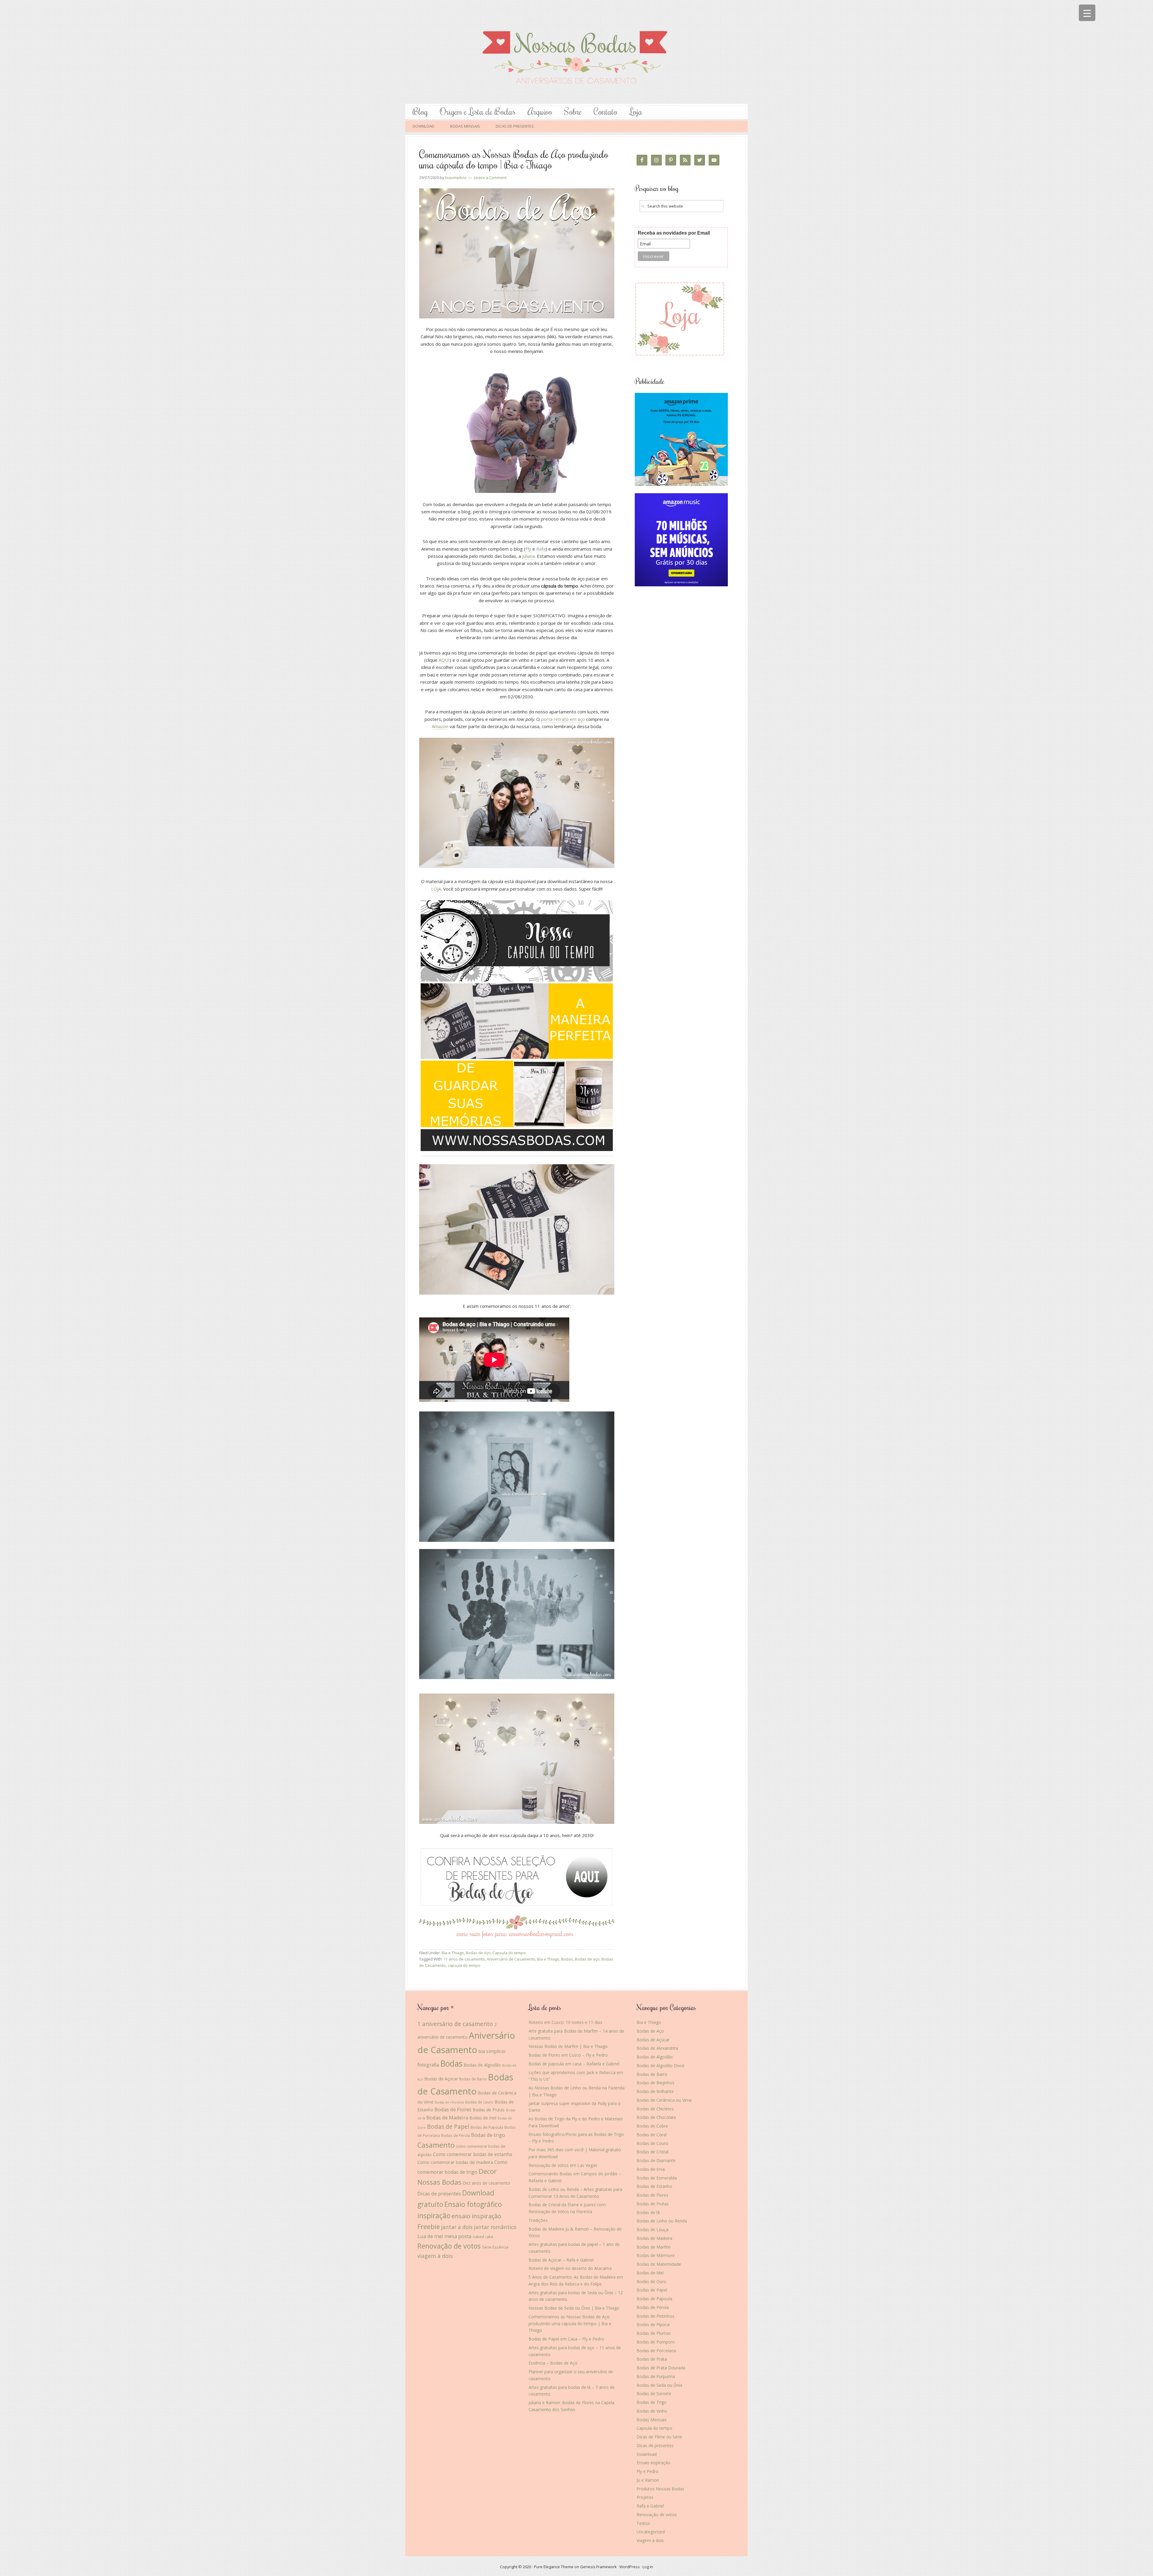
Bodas (567, 1959)
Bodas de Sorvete (654, 2394)
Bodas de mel (483, 2118)
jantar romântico (495, 2227)
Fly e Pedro (648, 2471)
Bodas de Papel (448, 2126)
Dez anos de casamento (486, 2183)
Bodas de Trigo (652, 2402)
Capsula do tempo (509, 1953)
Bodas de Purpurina (656, 2376)
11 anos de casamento (464, 1959)
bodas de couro (479, 2102)
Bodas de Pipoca (653, 2324)
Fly (528, 549)
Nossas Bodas (576, 52)
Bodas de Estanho (654, 2186)
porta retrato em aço (563, 719)
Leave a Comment (490, 178)
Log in (648, 2567)
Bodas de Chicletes (655, 2109)
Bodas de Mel (650, 2273)
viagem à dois (435, 2256)
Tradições (538, 2220)
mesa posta (458, 2236)
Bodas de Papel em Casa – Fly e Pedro (566, 2339)
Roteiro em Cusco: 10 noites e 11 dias (565, 2022)
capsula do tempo (464, 1965)
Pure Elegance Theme (554, 2567)
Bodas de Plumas (654, 2333)
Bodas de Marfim (654, 2247)
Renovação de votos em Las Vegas (563, 2165)
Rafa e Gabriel (650, 2506)
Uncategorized (651, 2532)
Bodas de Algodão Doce (660, 2066)
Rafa (541, 549)
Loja (636, 111)
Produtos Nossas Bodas (660, 2489)
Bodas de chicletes (449, 2102)
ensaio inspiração (476, 2216)
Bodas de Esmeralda (657, 2178)
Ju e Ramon (648, 2480)
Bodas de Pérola (455, 2135)
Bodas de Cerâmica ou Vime (664, 2100)
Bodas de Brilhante (655, 2091)
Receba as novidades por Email (674, 233)
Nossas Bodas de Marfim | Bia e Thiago (568, 2046)
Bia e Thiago (453, 1953)
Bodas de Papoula (487, 2127)
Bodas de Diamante (656, 2160)
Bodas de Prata (652, 2359)
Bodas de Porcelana (656, 2351)
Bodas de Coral (652, 2135)
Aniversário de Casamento (511, 1959)
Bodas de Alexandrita (657, 2048)
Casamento (436, 2145)
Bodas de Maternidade (659, 2264)
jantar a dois (457, 2227)
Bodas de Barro (473, 2079)
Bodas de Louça (652, 2230)
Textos (643, 2523)
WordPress (630, 2567)
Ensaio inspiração (654, 2463)
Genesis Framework (598, 2567)
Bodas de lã (648, 2212)
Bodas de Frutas (489, 2110)
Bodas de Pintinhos (655, 2316)
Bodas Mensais (652, 2420)
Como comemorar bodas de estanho (473, 2154)
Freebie (429, 2227)
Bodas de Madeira (447, 2117)
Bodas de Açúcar (441, 2079)
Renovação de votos (449, 2246)
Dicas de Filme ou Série (659, 2437)
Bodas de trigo (488, 2135)
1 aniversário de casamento (455, 2024)
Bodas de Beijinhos (655, 2083)
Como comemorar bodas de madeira (455, 2162)
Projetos (645, 2497)
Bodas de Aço (478, 1953)
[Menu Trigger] (1087, 13)
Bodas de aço (587, 1959)
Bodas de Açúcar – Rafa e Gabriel (561, 2260)
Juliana (528, 556)
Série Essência (495, 2247)
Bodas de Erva (651, 2169)
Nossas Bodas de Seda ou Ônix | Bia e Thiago (574, 2308)
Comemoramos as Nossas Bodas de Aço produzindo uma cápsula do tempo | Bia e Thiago (514, 159)
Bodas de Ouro (651, 2281)
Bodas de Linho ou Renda (662, 2221)
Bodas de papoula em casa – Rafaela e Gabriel (574, 2064)
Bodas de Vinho (652, 2411)
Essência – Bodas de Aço (553, 2363)
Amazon (440, 726)
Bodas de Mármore (656, 2255)
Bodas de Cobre (652, 2126)
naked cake (483, 2237)
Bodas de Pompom (656, 2342)
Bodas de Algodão (482, 2065)
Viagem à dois (650, 2540)
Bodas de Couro (652, 2143)
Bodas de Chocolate (656, 2117)
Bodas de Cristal (652, 2152)
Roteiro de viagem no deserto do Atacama (570, 2268)
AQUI (444, 660)
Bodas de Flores (453, 2109)
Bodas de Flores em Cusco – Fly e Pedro (568, 2055)
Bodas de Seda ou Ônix (659, 2385)
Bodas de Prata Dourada (661, 2368)
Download (647, 2454)
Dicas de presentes (439, 2193)
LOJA (436, 889)
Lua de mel (430, 2236)
